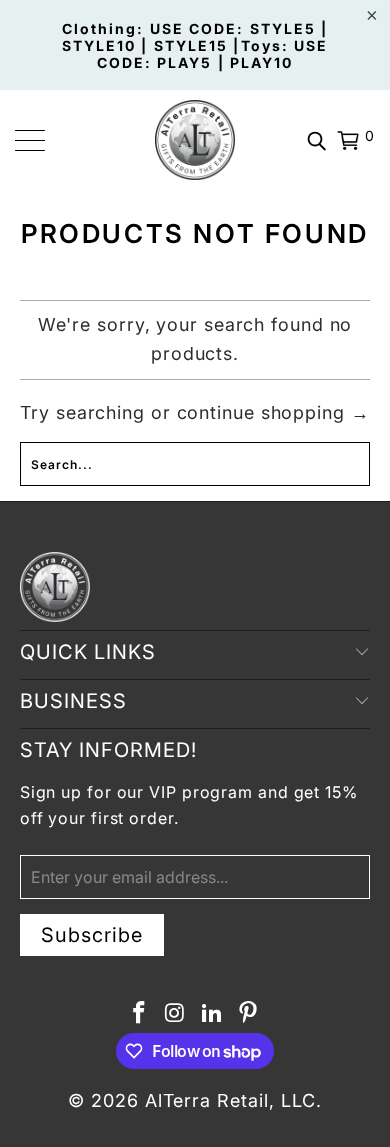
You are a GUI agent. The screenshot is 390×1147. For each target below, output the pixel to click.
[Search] (317, 140)
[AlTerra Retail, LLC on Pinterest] (249, 1014)
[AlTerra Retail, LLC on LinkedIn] (212, 1014)
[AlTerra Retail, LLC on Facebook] (139, 1014)
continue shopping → (273, 412)
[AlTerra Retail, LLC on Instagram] (176, 1014)
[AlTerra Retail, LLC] (195, 140)
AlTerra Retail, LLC (230, 1100)
